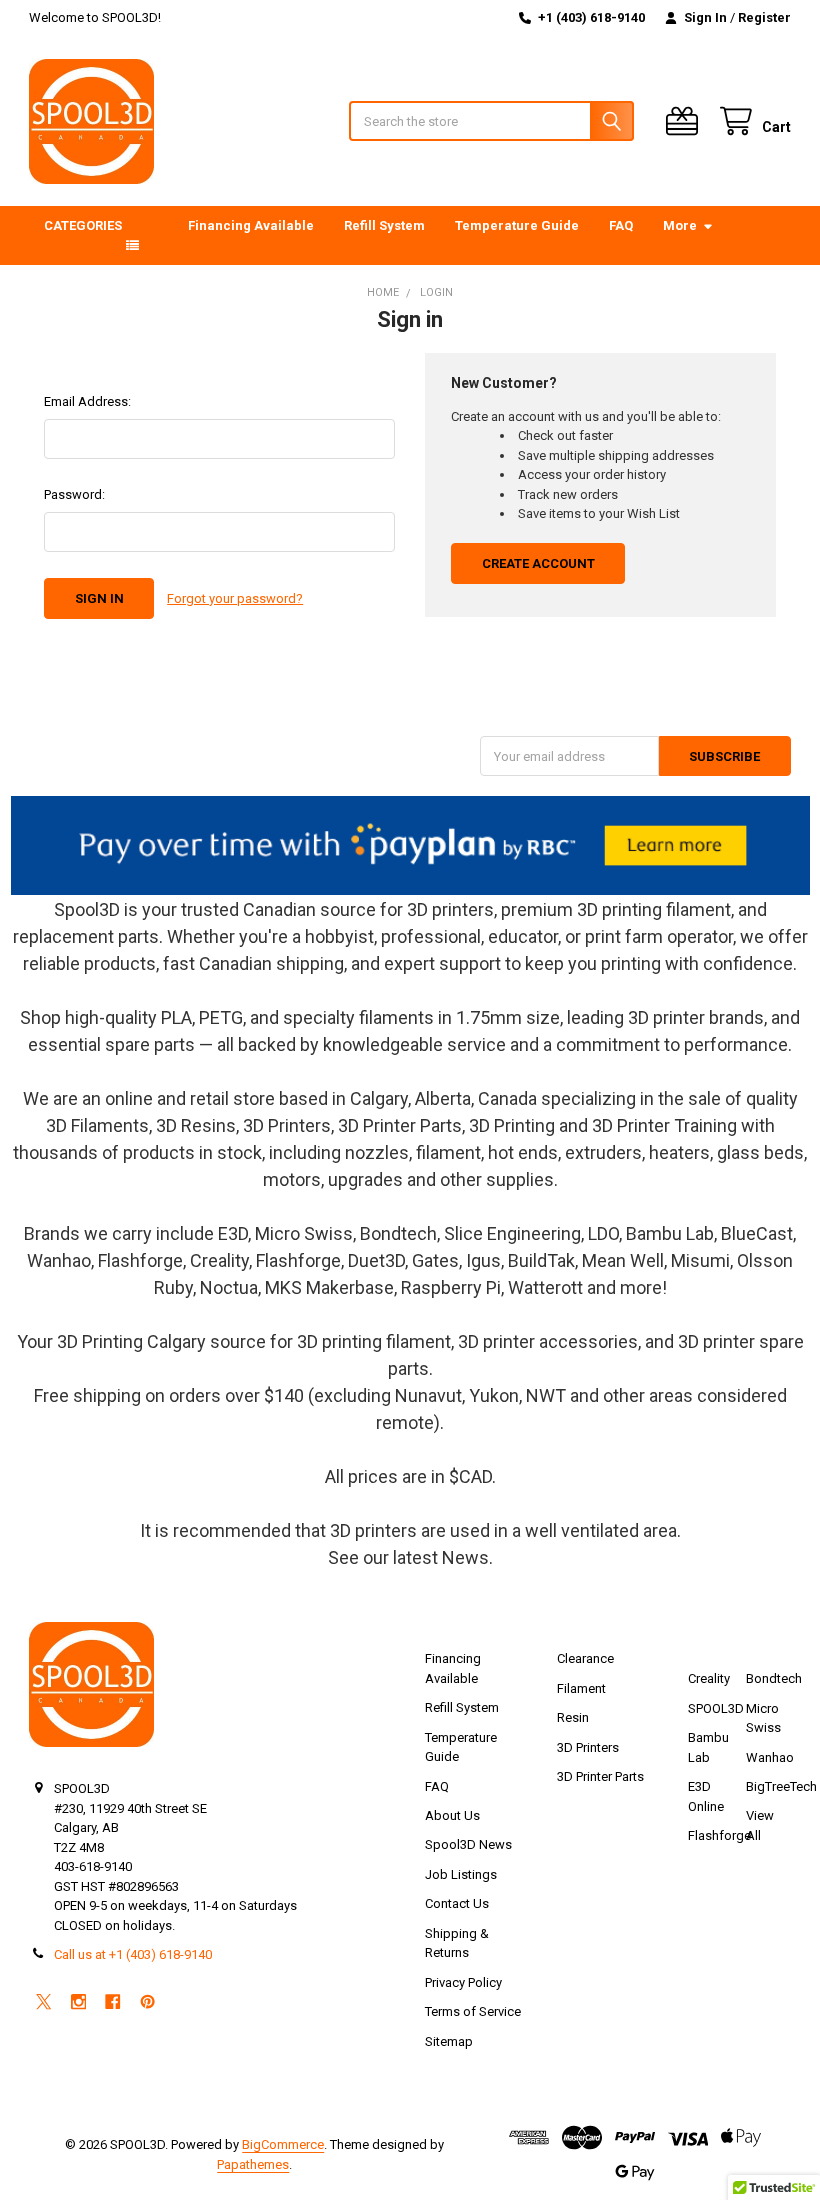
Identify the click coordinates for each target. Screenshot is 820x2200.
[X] (43, 2001)
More (680, 225)
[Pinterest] (147, 2001)
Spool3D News (468, 1844)
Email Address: (87, 401)
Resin (573, 1717)
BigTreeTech (781, 1786)
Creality (709, 1678)
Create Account (538, 563)
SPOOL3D (716, 1708)
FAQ (621, 225)
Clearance (585, 1658)
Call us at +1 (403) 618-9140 (133, 1954)
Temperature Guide (517, 225)
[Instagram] (78, 2001)
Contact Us (457, 1903)
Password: (74, 494)
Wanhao (770, 1757)
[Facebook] (112, 2001)
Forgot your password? (235, 598)
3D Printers (588, 1747)
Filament (581, 1688)
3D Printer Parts (600, 1776)
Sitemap (449, 2041)
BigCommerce (283, 2144)
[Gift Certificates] (686, 121)
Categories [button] (83, 225)
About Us (452, 1815)
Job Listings (461, 1874)
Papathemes (253, 2164)
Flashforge (719, 1835)
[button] (410, 846)
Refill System (384, 225)
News (465, 1557)
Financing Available (251, 225)
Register (764, 17)
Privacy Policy (463, 1982)
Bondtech (774, 1678)
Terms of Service (473, 2011)
